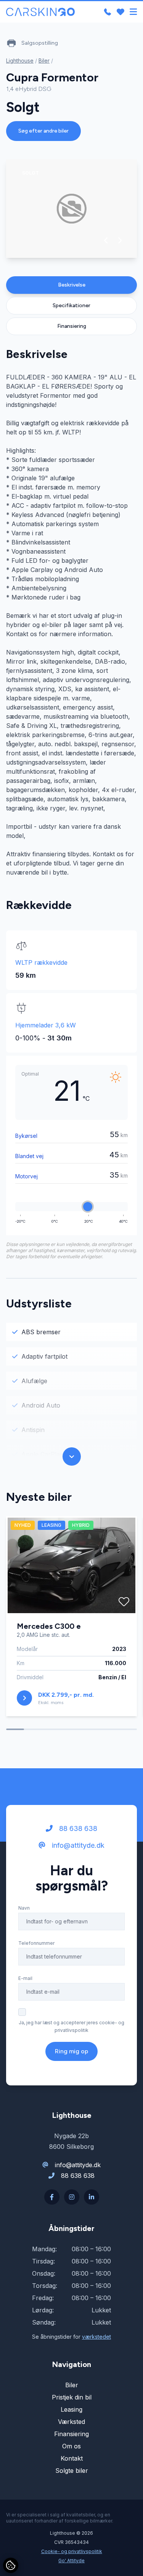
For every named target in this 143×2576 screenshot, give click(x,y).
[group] (71, 209)
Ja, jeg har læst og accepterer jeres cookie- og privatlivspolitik (71, 2026)
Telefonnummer (36, 1943)
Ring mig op (71, 2051)
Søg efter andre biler (43, 131)
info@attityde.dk (77, 1845)
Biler (44, 61)
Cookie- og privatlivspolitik (72, 2551)
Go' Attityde (71, 2561)
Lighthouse (20, 61)
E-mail (25, 1978)
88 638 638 (77, 1828)
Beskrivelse (72, 285)
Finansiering (72, 326)
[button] (106, 240)
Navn (24, 1908)
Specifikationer (71, 305)
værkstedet (96, 2337)
